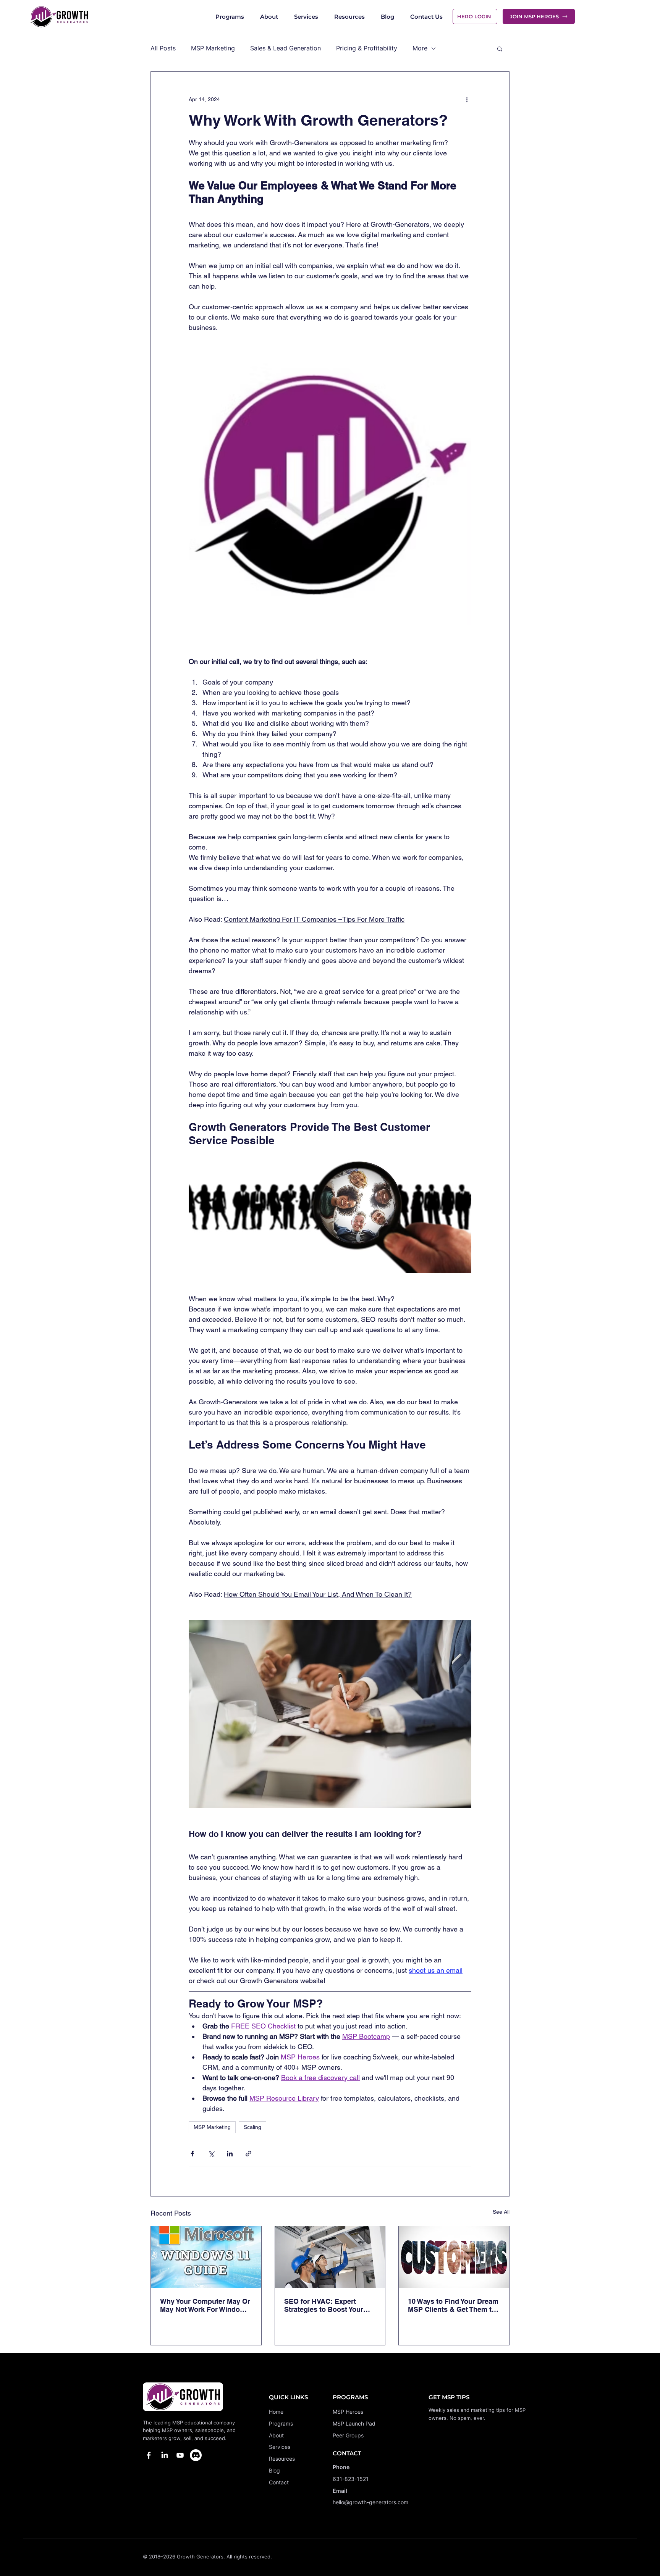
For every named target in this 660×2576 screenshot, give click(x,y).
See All (501, 2212)
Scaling (252, 2127)
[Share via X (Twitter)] (211, 2154)
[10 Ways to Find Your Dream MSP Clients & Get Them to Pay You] (454, 2257)
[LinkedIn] (164, 2455)
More (420, 48)
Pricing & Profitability (367, 48)
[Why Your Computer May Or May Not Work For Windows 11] (206, 2257)
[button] (500, 48)
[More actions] (467, 99)
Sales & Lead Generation (286, 48)
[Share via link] (248, 2154)
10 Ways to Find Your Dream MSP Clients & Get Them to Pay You (453, 2305)
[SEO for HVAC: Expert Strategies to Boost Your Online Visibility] (330, 2257)
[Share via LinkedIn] (230, 2154)
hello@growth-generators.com (370, 2502)
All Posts (163, 48)
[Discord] (196, 2455)
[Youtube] (180, 2455)
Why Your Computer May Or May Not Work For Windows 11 (205, 2305)
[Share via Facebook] (192, 2154)
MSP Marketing (213, 48)
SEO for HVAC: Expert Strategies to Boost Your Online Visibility (324, 2305)
